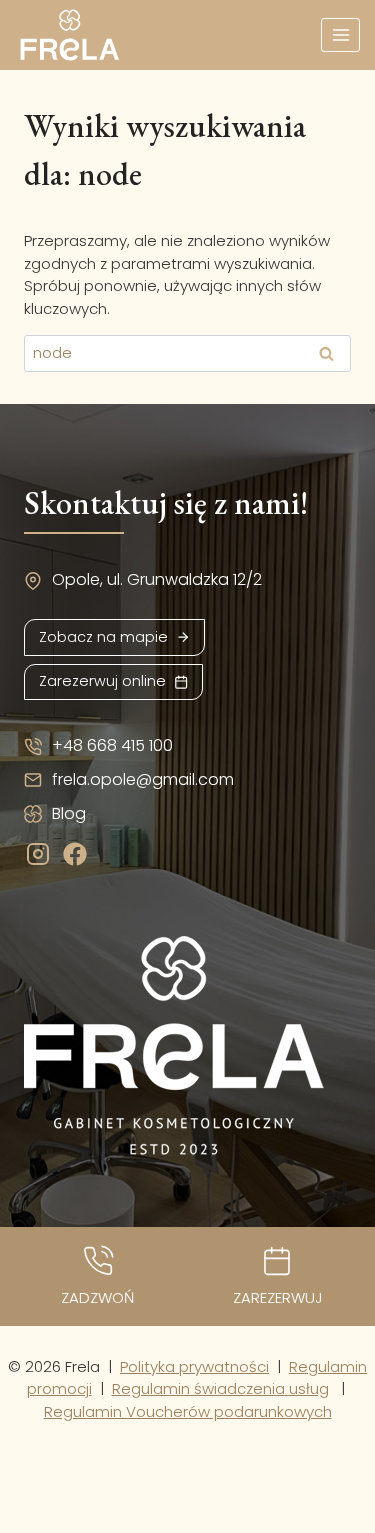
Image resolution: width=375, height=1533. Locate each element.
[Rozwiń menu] (340, 34)
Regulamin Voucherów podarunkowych (188, 1411)
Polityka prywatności (194, 1366)
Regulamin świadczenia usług (220, 1388)
